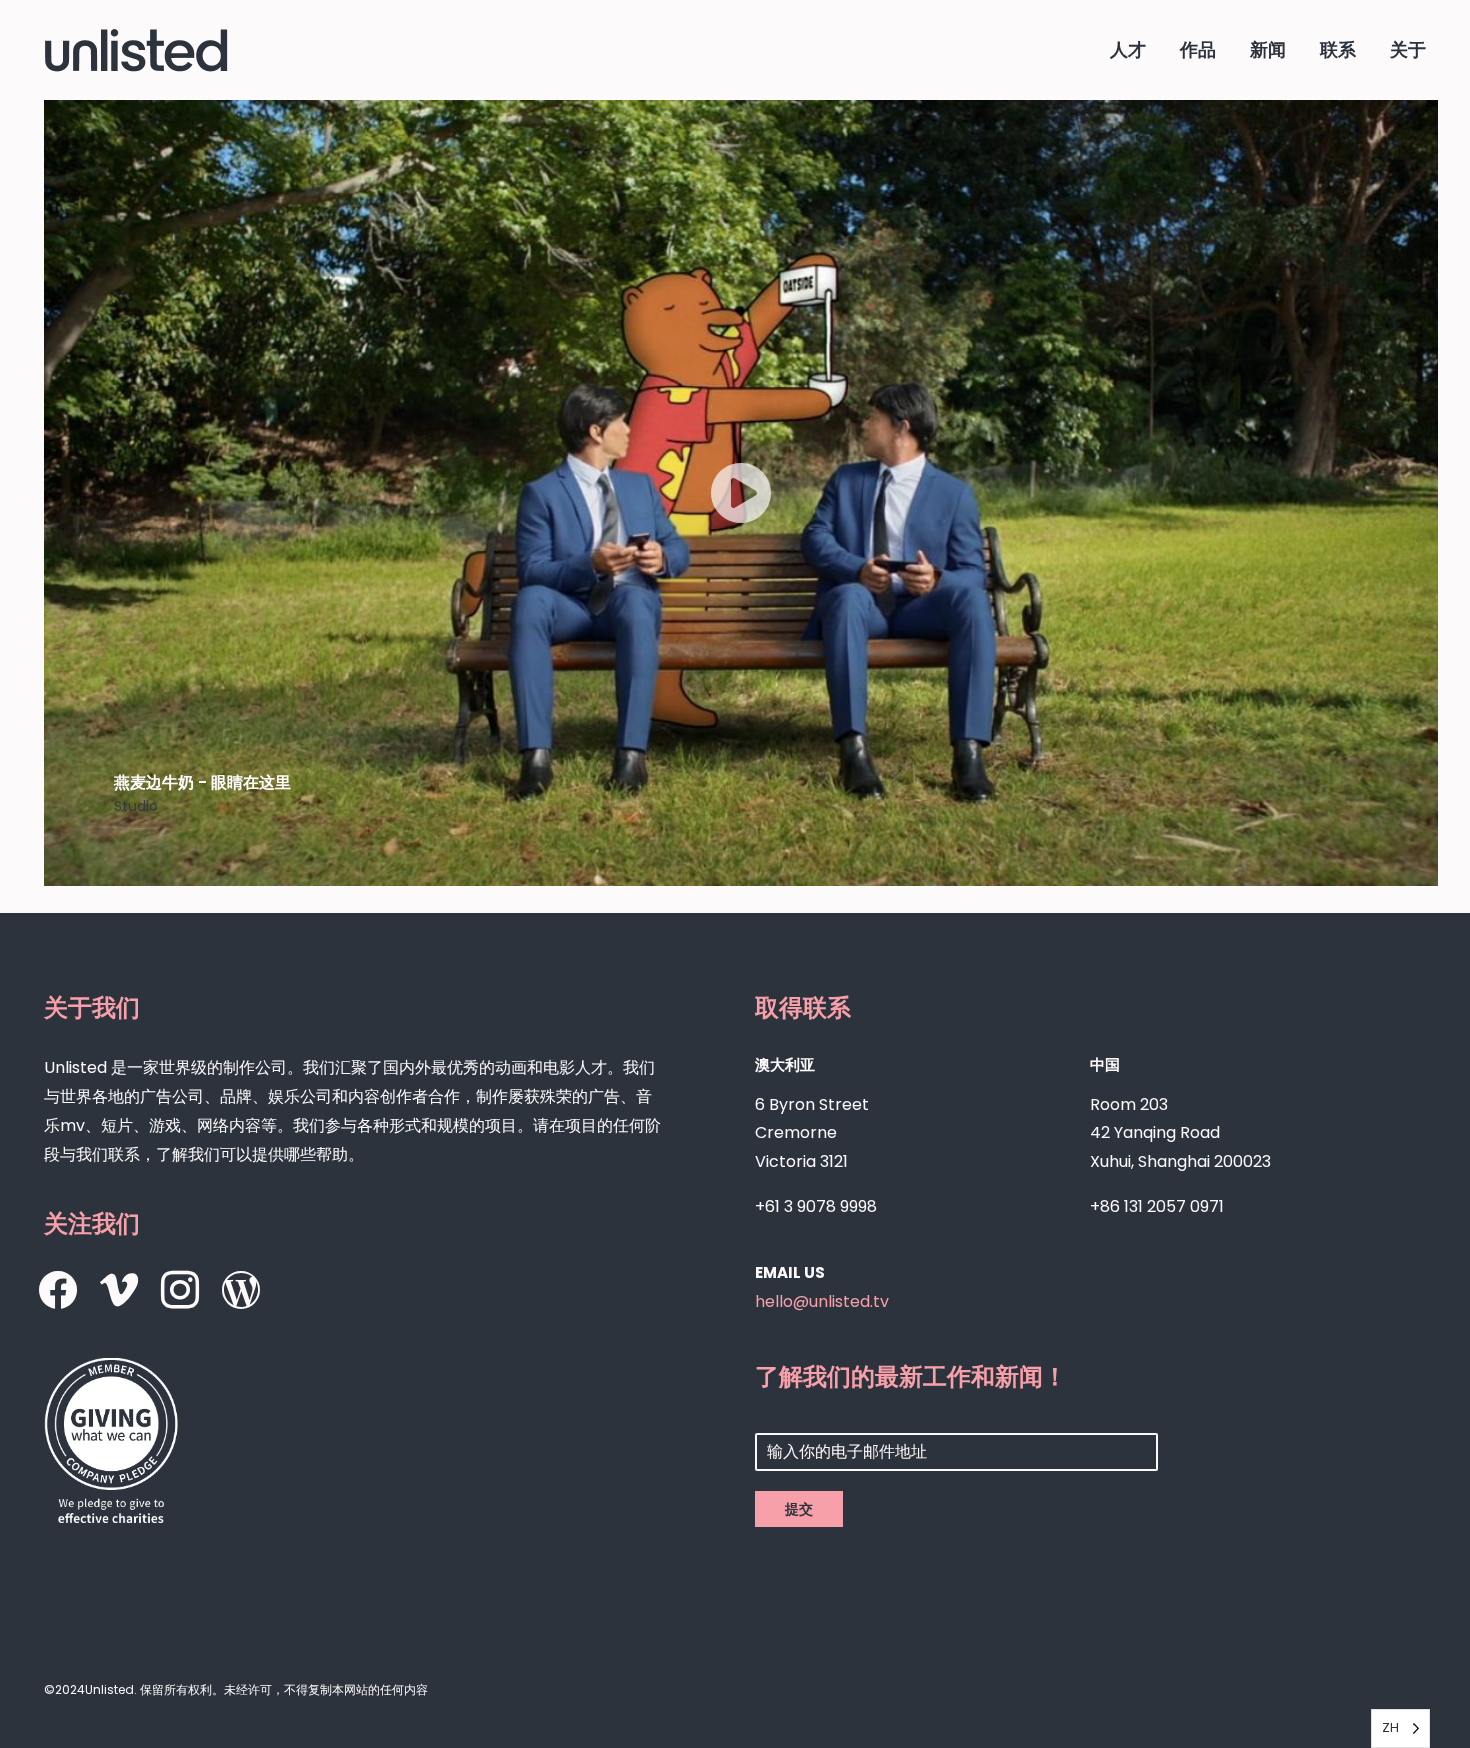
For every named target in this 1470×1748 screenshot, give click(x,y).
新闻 (1268, 49)
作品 (1198, 49)
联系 (1338, 49)
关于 (1408, 49)
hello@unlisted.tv (822, 1301)
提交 (799, 1509)
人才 (1128, 49)
